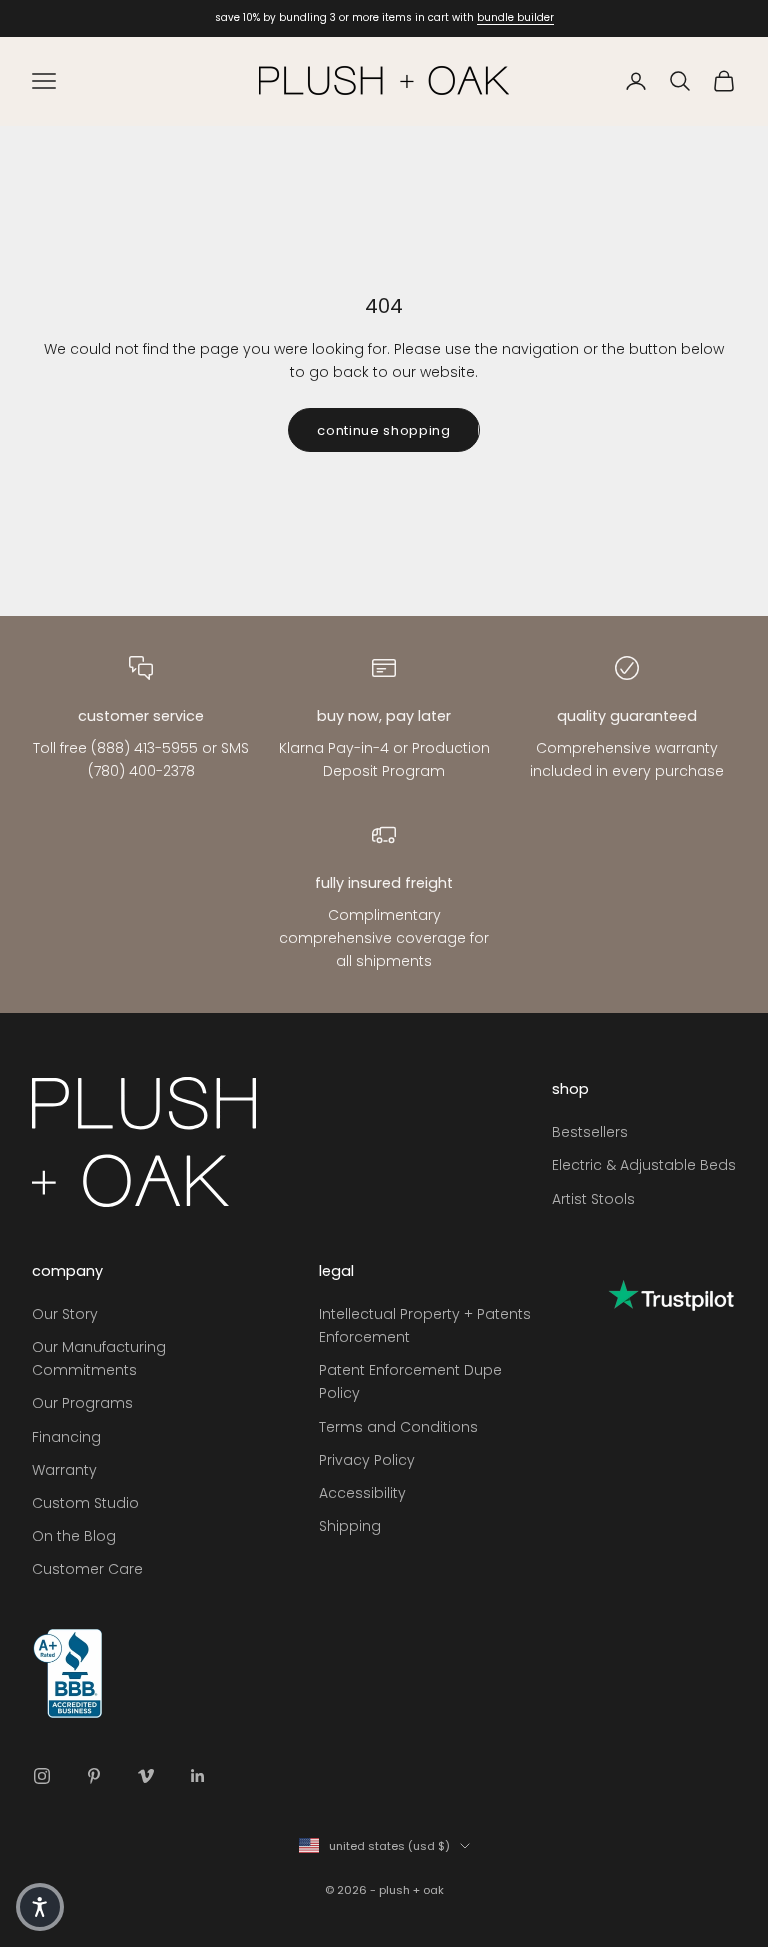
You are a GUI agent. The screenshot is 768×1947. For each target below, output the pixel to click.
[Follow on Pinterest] (94, 1776)
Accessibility (362, 1493)
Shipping (350, 1526)
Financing (66, 1437)
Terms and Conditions (398, 1427)
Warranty (64, 1470)
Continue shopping (383, 430)
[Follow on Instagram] (42, 1776)
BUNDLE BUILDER (515, 17)
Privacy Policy (367, 1460)
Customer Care (87, 1569)
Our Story (65, 1314)
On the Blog (74, 1536)
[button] (40, 1907)
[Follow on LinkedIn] (198, 1776)
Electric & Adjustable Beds (644, 1165)
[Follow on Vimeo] (146, 1776)
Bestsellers (590, 1132)
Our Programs (82, 1403)
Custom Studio (85, 1503)
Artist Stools (593, 1199)
